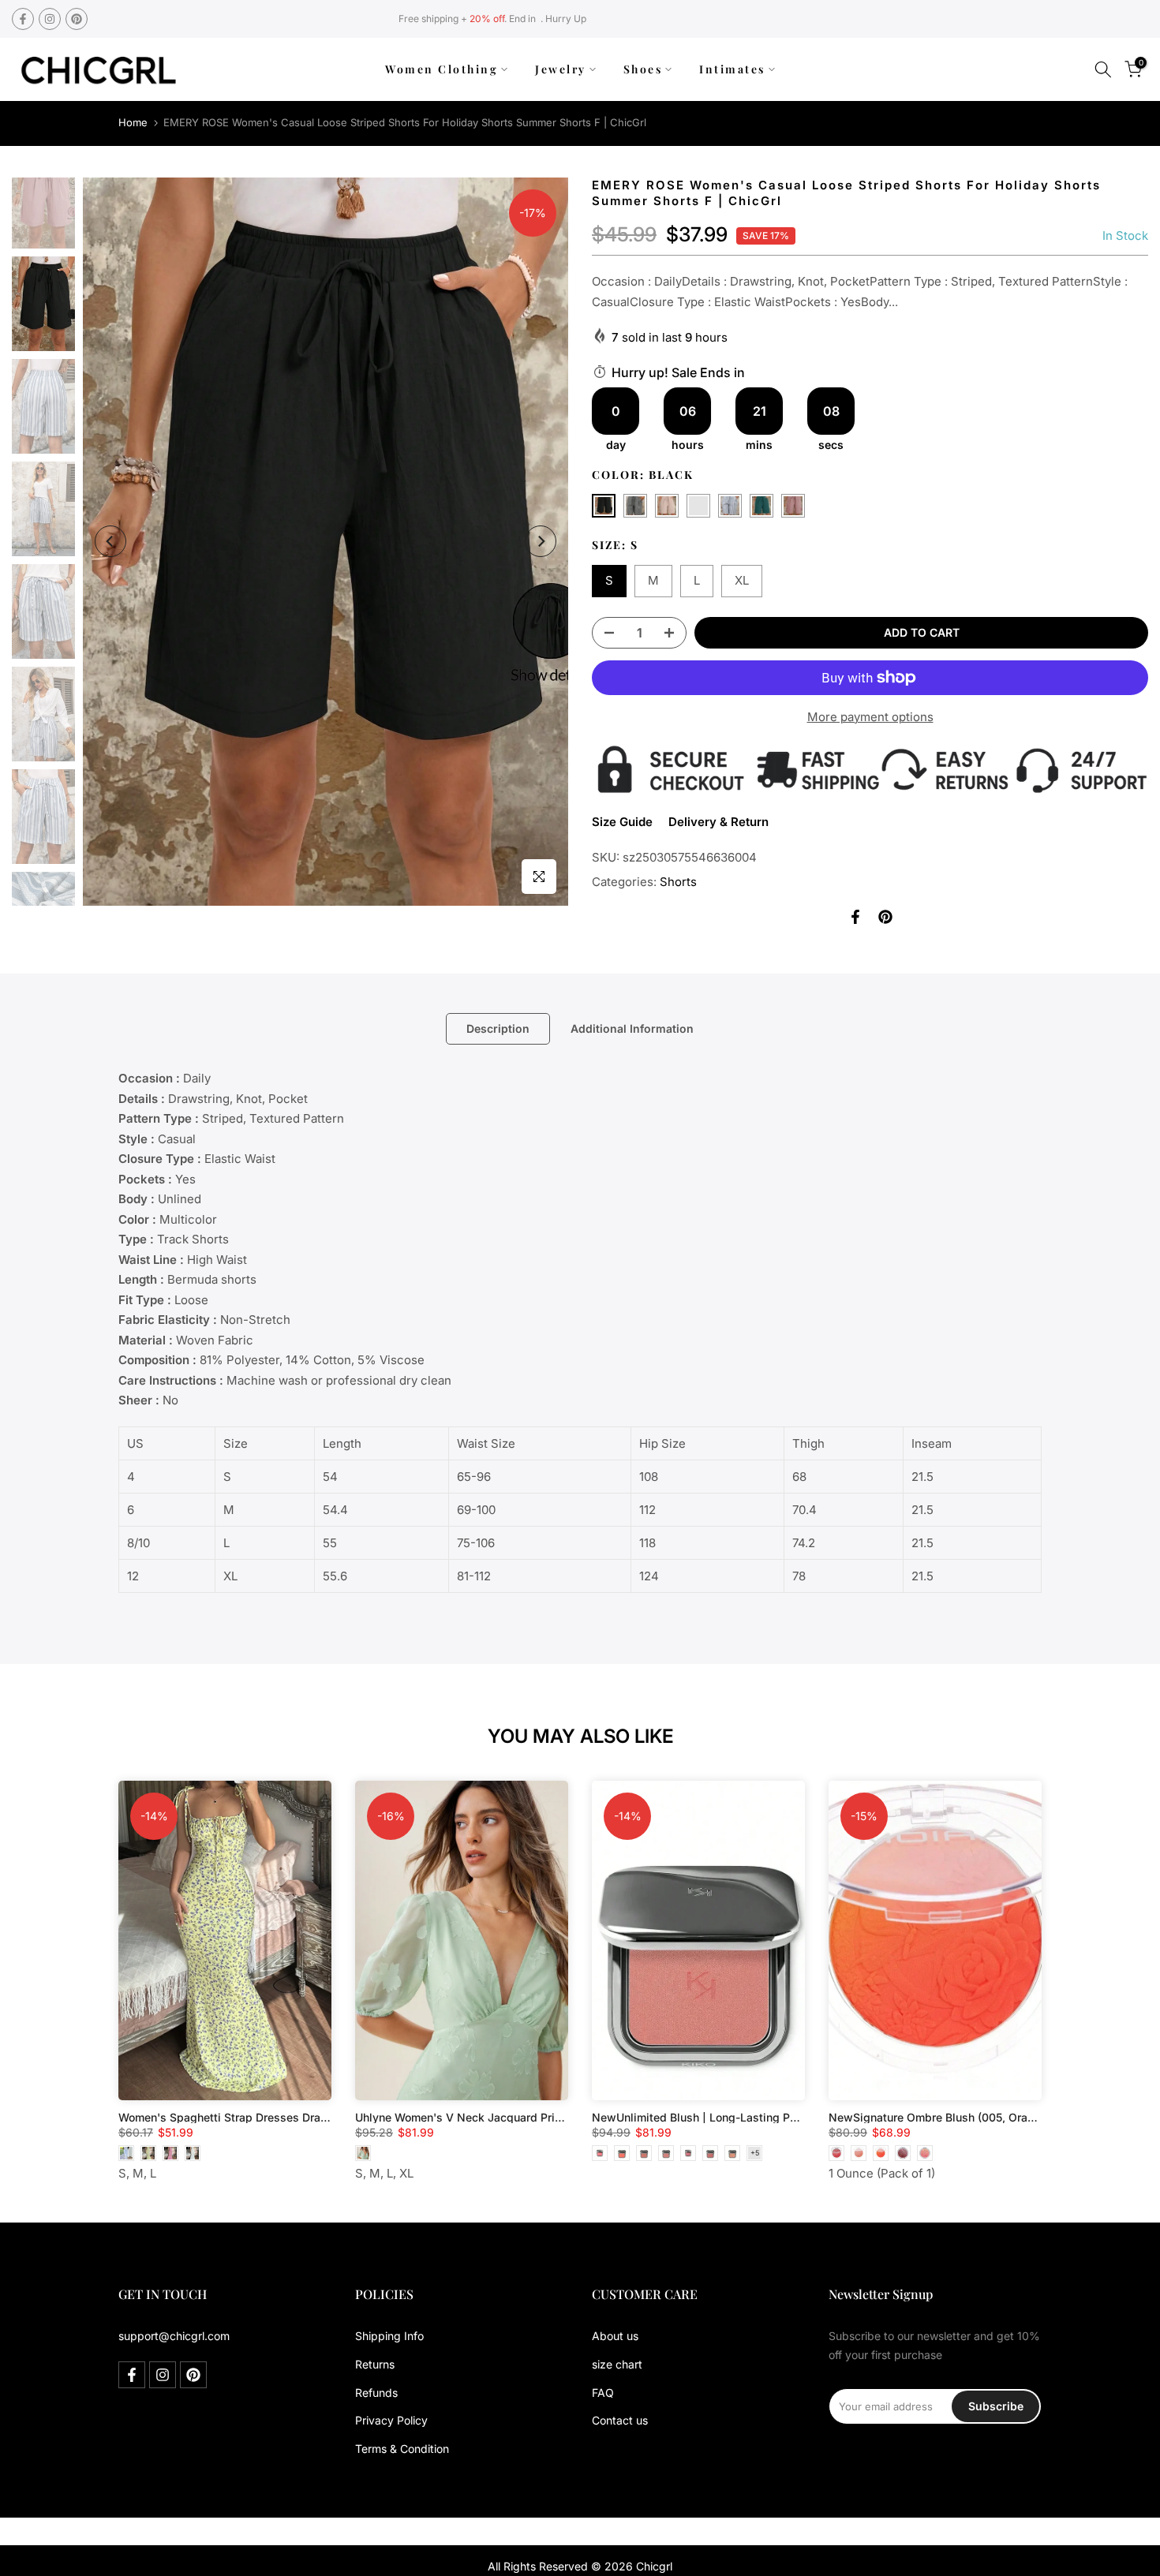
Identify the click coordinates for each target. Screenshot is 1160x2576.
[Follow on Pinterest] (77, 19)
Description (498, 1028)
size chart (617, 2364)
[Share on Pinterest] (885, 917)
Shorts (678, 882)
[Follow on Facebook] (23, 19)
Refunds (376, 2393)
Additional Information (632, 1028)
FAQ (603, 2393)
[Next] (541, 541)
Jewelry (561, 69)
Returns (375, 2364)
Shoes (643, 69)
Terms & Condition (402, 2449)
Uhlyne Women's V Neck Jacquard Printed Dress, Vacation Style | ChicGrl (549, 2117)
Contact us (620, 2420)
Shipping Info (389, 2336)
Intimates (732, 69)
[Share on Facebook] (855, 917)
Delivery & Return (718, 822)
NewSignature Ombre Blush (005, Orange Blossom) (964, 2117)
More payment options (870, 717)
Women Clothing (442, 69)
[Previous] (110, 541)
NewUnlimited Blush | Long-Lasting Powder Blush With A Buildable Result (788, 2117)
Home (133, 122)
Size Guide (622, 822)
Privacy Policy (391, 2420)
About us (615, 2336)
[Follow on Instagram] (50, 19)
